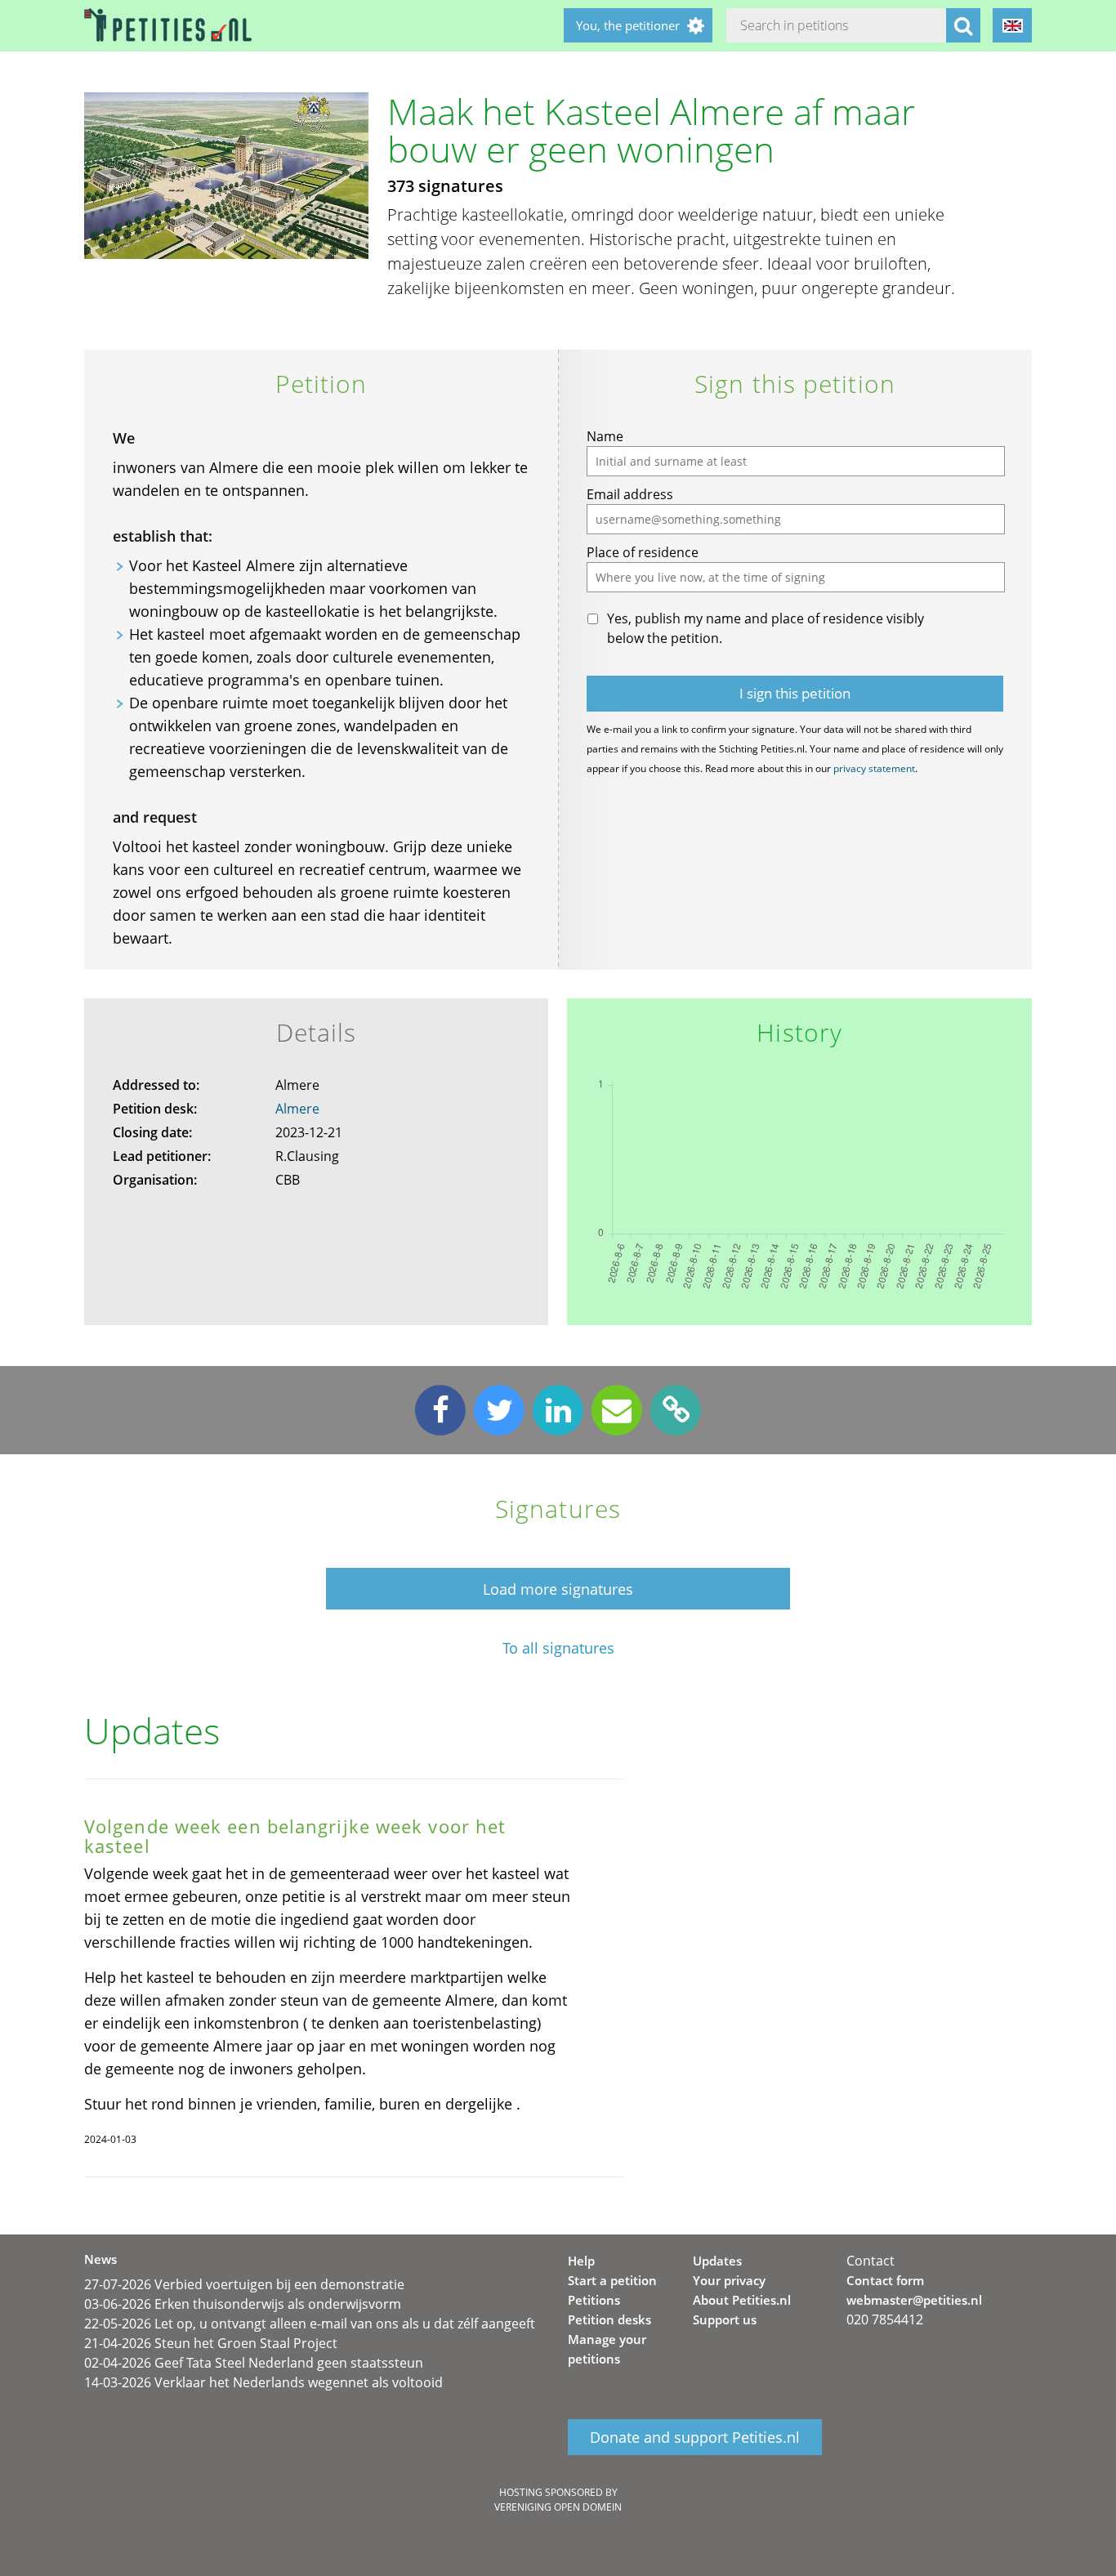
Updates (717, 2261)
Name (605, 436)
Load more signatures (558, 1589)
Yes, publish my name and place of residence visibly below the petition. (766, 628)
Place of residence (643, 552)
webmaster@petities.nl (914, 2300)
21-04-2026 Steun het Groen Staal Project (211, 2343)
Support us (725, 2319)
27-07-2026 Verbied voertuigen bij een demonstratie (244, 2284)
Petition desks (609, 2319)
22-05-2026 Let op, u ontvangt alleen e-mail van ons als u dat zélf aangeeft (310, 2324)
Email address (630, 494)
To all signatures (558, 1648)
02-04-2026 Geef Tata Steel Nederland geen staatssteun (254, 2363)
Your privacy (729, 2280)
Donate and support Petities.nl (695, 2437)
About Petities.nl (742, 2300)
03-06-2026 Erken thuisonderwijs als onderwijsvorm (243, 2304)
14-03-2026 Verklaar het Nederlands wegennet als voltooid (263, 2382)
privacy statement (874, 768)
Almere (297, 1109)
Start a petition (612, 2280)
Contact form (885, 2280)
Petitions (594, 2300)
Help (581, 2261)
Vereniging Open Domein (558, 2507)
